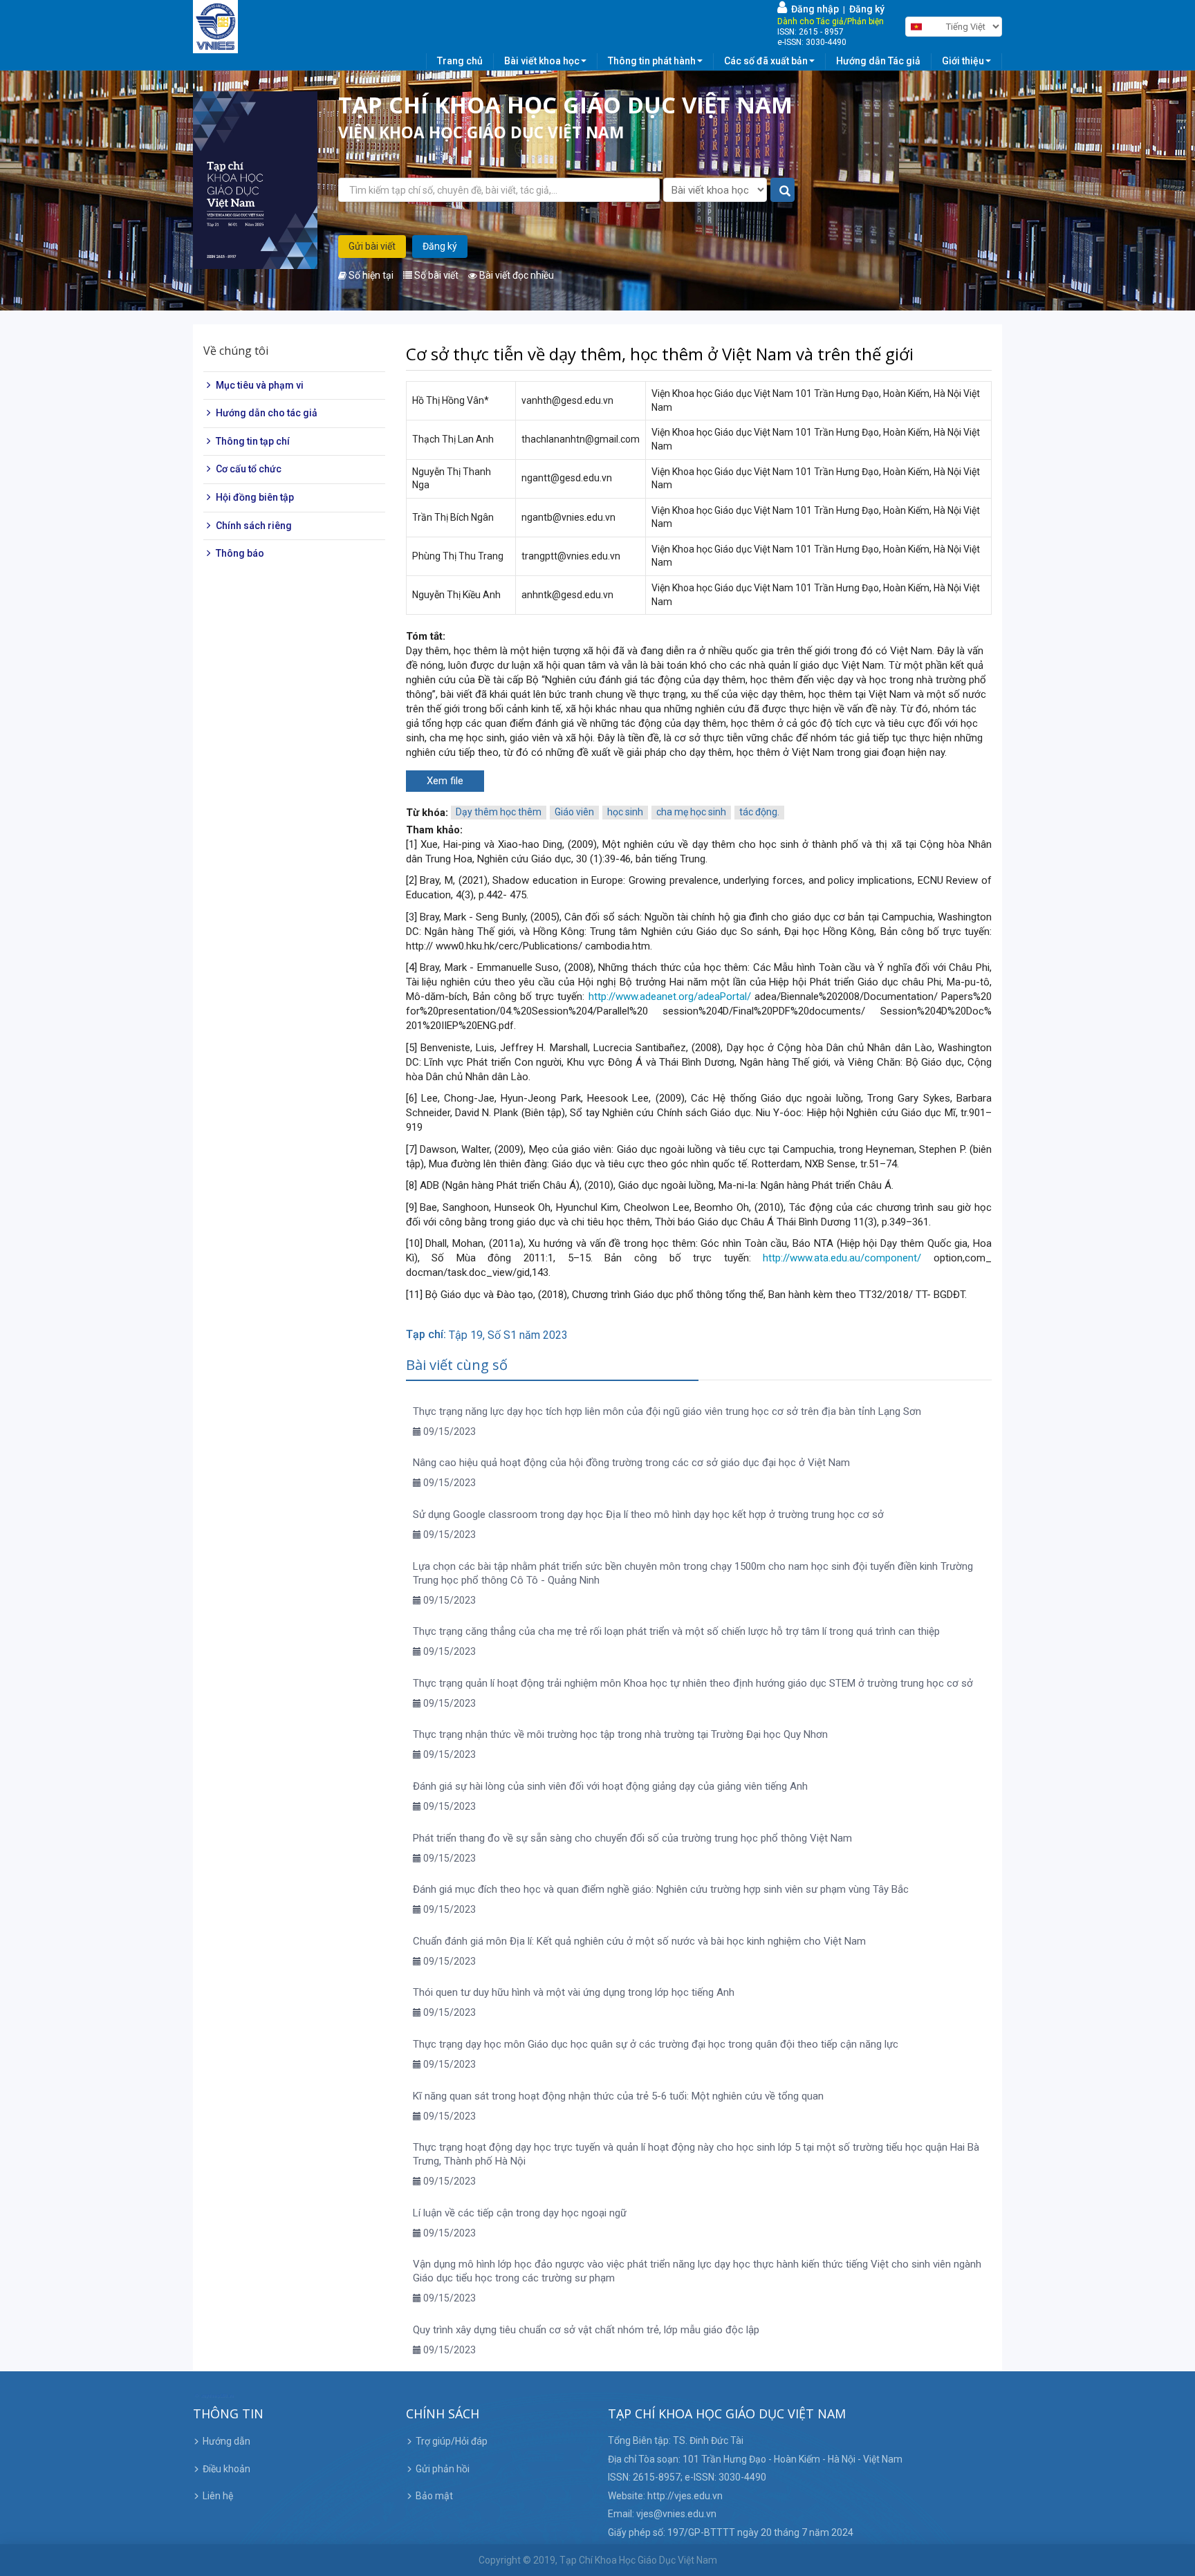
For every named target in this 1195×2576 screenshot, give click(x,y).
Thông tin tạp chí (253, 441)
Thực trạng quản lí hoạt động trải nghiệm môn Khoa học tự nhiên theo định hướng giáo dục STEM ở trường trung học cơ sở (693, 1683)
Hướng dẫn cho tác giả (267, 413)
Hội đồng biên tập (255, 497)
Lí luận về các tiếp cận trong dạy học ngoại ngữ (520, 2213)
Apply (783, 191)
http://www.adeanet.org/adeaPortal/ (670, 997)
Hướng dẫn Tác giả (878, 61)
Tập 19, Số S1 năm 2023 (508, 1335)
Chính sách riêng (254, 526)
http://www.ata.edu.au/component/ (842, 1258)
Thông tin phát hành (652, 61)
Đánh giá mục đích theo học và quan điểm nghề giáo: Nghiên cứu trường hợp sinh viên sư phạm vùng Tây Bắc (661, 1889)
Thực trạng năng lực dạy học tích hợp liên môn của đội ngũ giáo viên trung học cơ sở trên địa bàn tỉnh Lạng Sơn (667, 1411)
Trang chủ (460, 61)
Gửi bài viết (372, 246)
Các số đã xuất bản (766, 61)
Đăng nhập (813, 9)
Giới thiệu (963, 61)
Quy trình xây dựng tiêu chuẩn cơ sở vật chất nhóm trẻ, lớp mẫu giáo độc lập (586, 2330)
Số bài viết (435, 275)
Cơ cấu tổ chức (249, 470)
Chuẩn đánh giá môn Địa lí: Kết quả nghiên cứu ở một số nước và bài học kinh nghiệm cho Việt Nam (639, 1941)
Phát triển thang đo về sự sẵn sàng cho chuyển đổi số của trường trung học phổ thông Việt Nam (632, 1838)
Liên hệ (218, 2496)
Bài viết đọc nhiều (516, 275)
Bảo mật (434, 2496)
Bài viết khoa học (542, 61)
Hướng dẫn (226, 2441)
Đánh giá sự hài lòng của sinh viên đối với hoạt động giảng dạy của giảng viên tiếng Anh (610, 1786)
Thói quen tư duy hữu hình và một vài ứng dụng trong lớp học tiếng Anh (574, 1992)
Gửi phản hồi (443, 2469)
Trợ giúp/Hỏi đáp (452, 2441)
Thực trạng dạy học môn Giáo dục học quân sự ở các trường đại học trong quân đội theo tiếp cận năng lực (656, 2044)
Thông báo (240, 553)
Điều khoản (226, 2469)
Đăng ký (867, 9)
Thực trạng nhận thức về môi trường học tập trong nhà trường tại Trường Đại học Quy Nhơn (620, 1734)
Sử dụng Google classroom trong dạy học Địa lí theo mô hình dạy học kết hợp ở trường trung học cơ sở (648, 1514)
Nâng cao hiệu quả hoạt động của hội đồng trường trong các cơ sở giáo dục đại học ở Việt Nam (631, 1463)
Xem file (445, 781)
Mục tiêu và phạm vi (260, 385)
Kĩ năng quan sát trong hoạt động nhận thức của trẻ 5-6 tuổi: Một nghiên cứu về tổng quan (618, 2096)
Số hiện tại (370, 275)
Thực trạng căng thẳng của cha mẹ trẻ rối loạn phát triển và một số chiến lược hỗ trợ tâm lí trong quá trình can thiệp (676, 1631)
